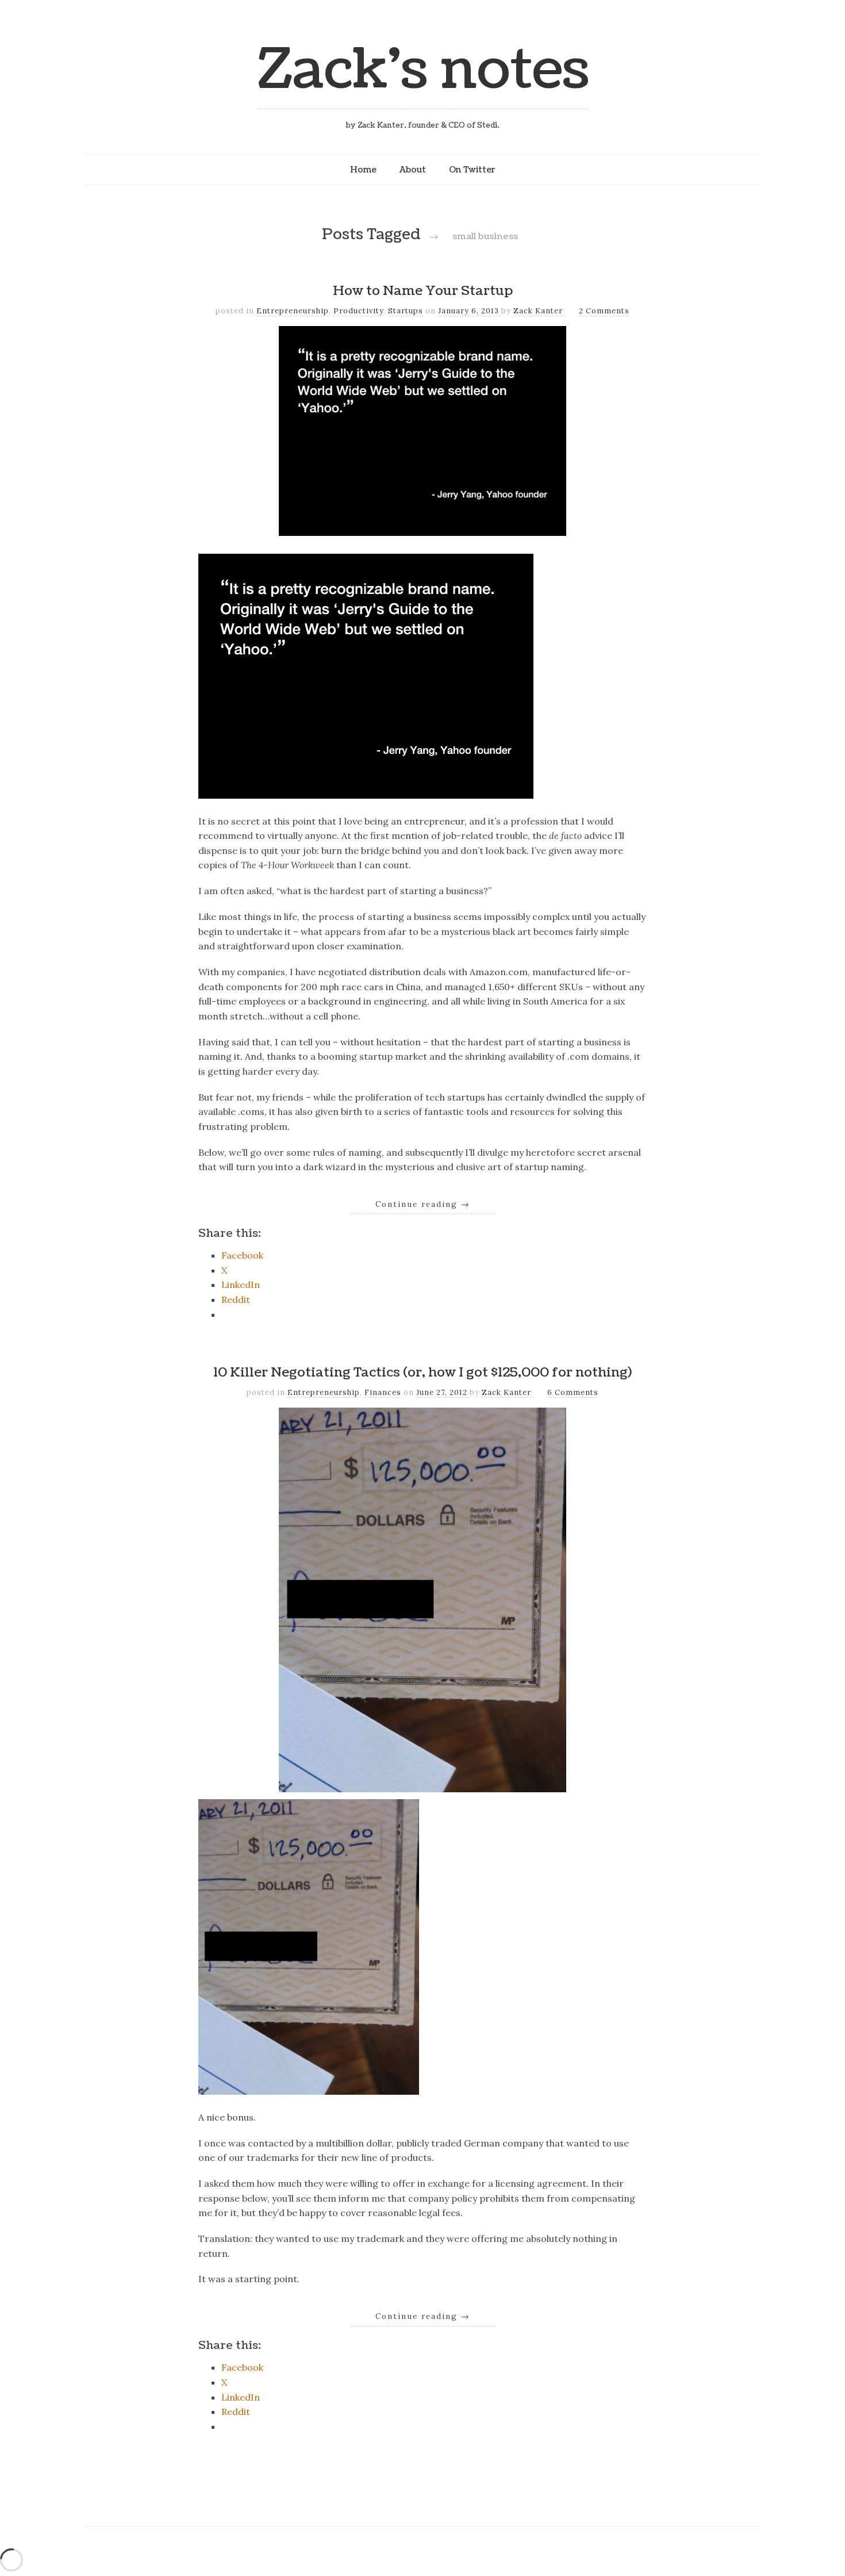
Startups (406, 311)
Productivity (358, 311)
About (413, 170)
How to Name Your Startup (423, 291)
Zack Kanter (539, 311)
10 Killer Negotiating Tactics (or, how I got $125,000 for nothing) (422, 1373)
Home (363, 170)
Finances (383, 1392)
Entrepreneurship (293, 311)
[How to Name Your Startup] (366, 795)
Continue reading (423, 1204)
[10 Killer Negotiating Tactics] (309, 2091)
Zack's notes (423, 70)
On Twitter (472, 170)
